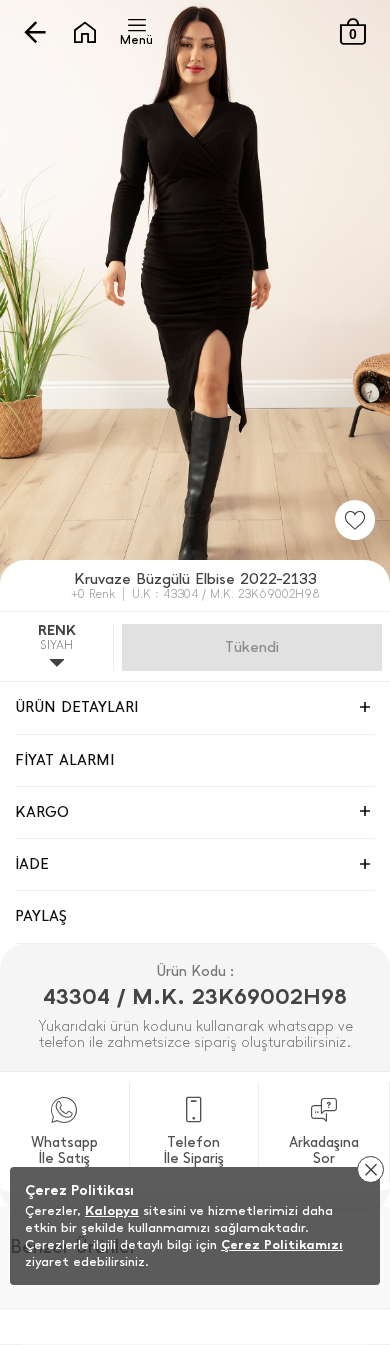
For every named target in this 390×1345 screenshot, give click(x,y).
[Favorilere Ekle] (355, 520)
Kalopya (112, 1210)
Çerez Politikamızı (282, 1244)
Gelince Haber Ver (252, 647)
